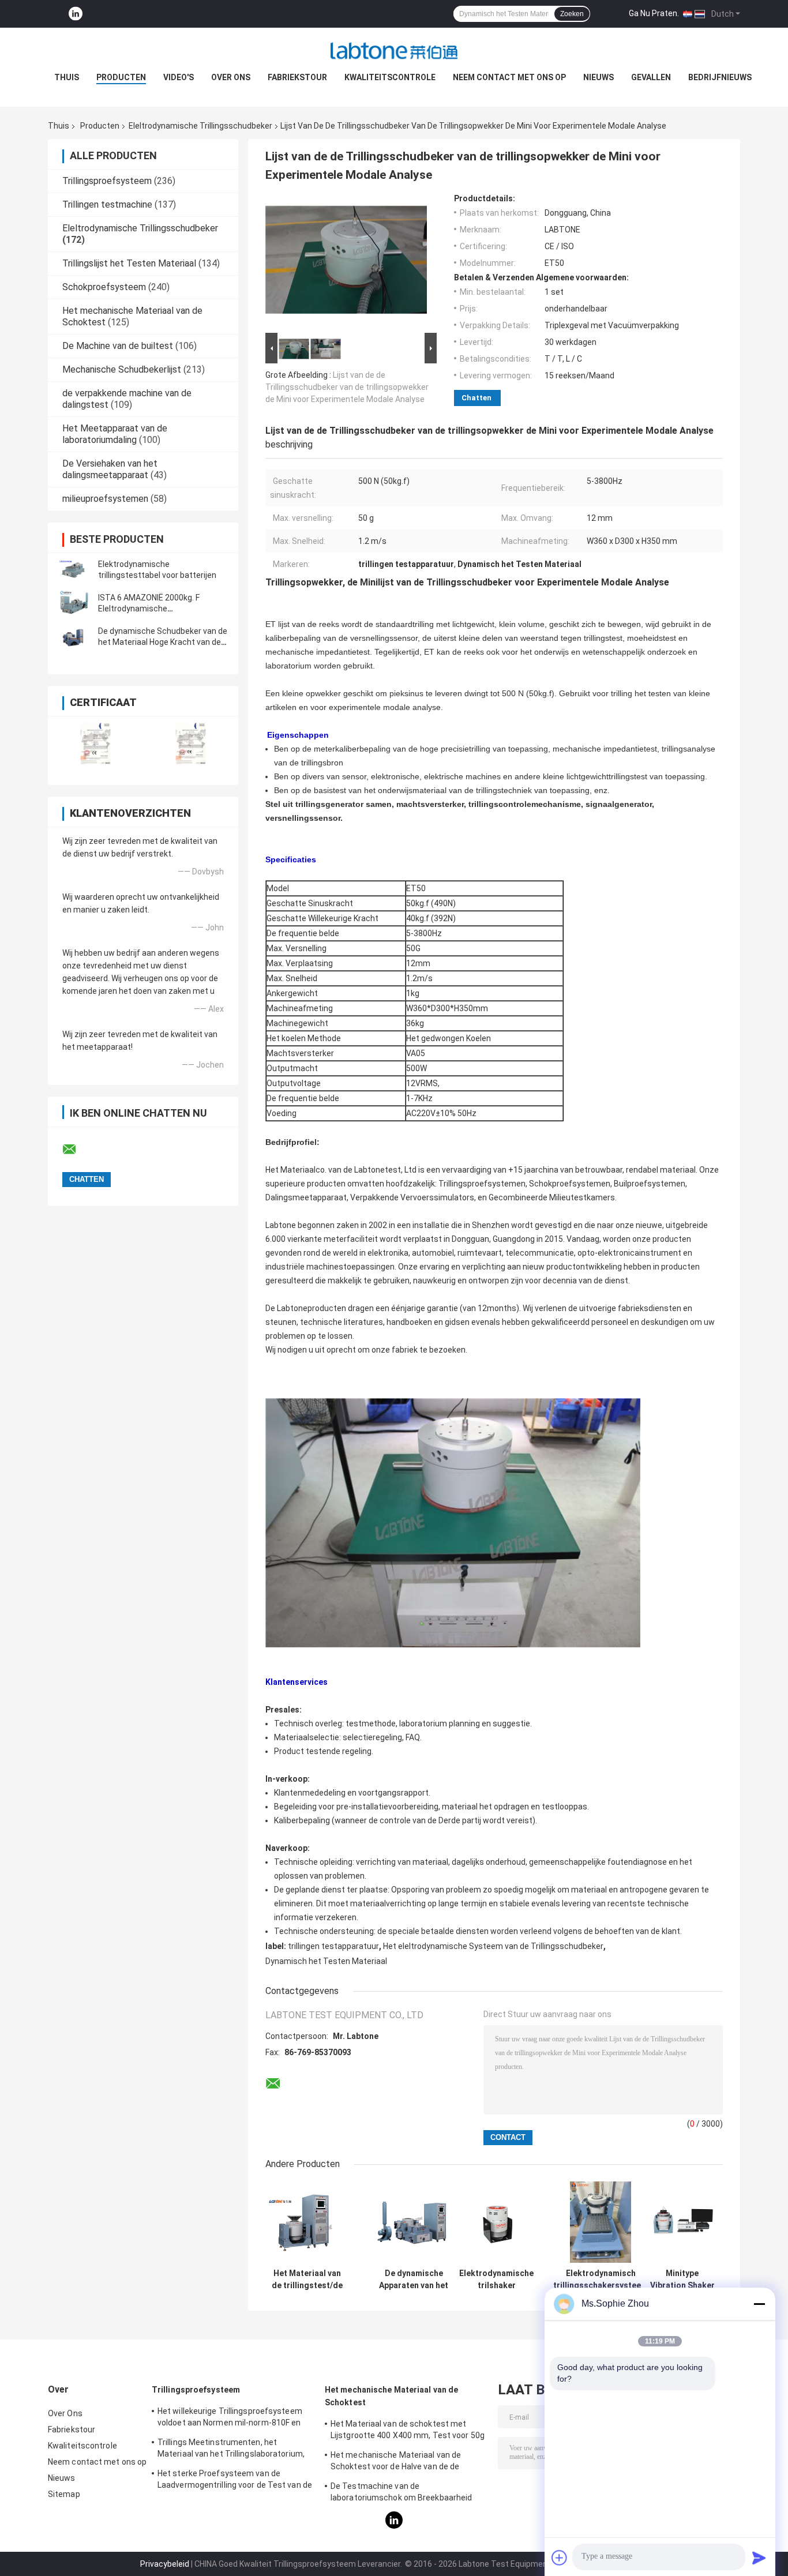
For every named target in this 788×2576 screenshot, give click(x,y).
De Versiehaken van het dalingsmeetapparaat (110, 469)
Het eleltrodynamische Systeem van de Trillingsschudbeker (493, 1946)
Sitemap (64, 2494)
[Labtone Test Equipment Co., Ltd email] (77, 1150)
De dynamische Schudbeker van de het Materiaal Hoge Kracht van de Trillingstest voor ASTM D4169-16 (163, 642)
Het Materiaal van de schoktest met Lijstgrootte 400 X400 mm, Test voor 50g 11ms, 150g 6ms (408, 2431)
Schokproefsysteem (104, 287)
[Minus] (759, 2304)
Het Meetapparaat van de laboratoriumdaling (115, 434)
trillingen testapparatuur (333, 1946)
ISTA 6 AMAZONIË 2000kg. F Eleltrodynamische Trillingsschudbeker (149, 609)
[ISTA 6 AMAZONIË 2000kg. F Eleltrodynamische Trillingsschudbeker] (74, 603)
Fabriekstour (297, 77)
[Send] (759, 2558)
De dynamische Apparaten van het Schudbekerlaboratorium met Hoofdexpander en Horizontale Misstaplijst (414, 2280)
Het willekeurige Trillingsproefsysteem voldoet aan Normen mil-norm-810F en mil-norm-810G (230, 2419)
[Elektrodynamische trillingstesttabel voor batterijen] (74, 570)
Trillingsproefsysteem (107, 181)
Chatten (476, 398)
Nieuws (598, 77)
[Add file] (560, 2558)
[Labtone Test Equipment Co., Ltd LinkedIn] (76, 14)
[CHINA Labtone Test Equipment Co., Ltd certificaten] (95, 743)
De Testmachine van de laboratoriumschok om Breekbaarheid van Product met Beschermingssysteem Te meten (408, 2494)
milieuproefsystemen (105, 499)
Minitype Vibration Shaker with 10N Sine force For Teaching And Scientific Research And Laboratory (682, 2280)
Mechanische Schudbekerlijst (122, 369)
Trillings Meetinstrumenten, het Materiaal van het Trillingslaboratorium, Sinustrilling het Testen (231, 2450)
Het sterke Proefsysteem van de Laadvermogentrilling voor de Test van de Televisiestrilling (235, 2481)
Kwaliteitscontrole (390, 77)
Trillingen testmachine (107, 204)
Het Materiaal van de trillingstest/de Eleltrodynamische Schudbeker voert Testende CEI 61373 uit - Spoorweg (307, 2280)
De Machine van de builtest (118, 346)
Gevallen (651, 77)
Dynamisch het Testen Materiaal (326, 1961)
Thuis (67, 77)
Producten (121, 77)
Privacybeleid (165, 2564)
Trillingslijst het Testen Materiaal (129, 263)
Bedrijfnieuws (720, 77)
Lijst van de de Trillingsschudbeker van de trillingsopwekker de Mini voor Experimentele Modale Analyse (347, 387)
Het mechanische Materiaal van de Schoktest (391, 2396)
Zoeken (572, 14)
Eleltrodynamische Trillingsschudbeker (200, 126)
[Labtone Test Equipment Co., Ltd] (394, 51)
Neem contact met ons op (509, 77)
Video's (179, 77)
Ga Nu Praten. (654, 13)
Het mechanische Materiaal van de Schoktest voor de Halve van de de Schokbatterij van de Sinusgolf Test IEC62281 (398, 2462)
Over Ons (231, 77)
